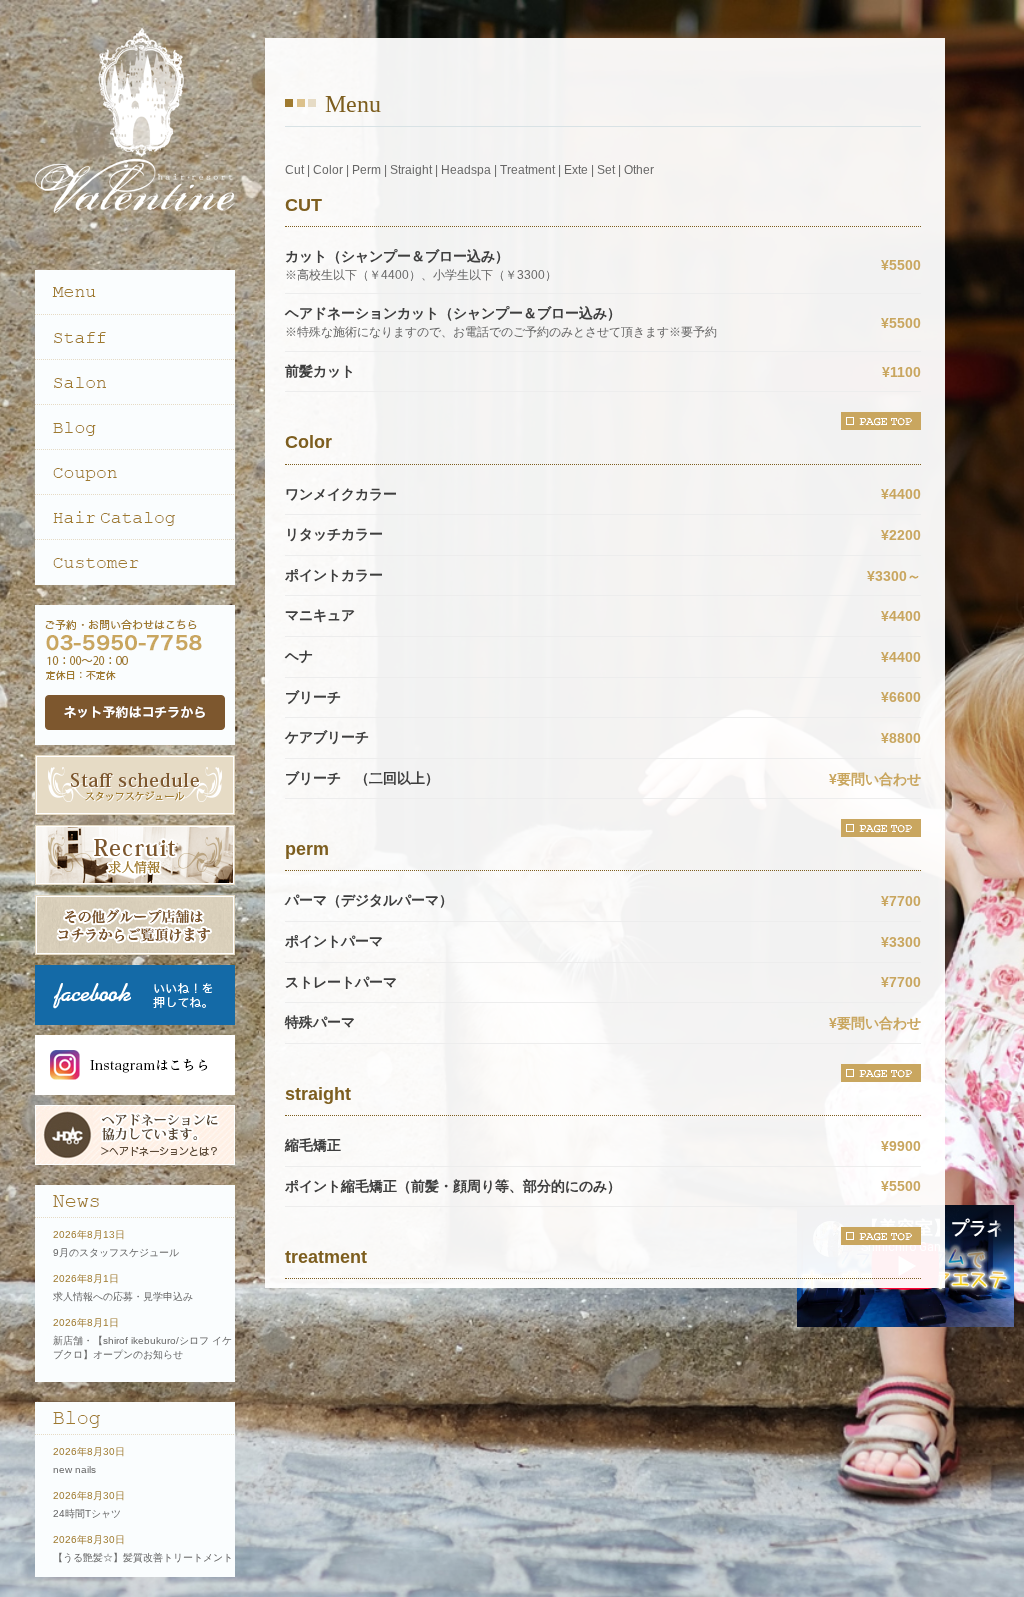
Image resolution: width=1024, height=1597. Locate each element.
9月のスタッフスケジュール (116, 1252)
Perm (366, 170)
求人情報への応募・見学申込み (123, 1296)
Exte (576, 170)
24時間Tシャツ (87, 1513)
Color (328, 170)
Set (606, 170)
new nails (74, 1469)
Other (639, 170)
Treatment (527, 170)
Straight (411, 170)
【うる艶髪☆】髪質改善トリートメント (143, 1557)
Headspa (466, 170)
